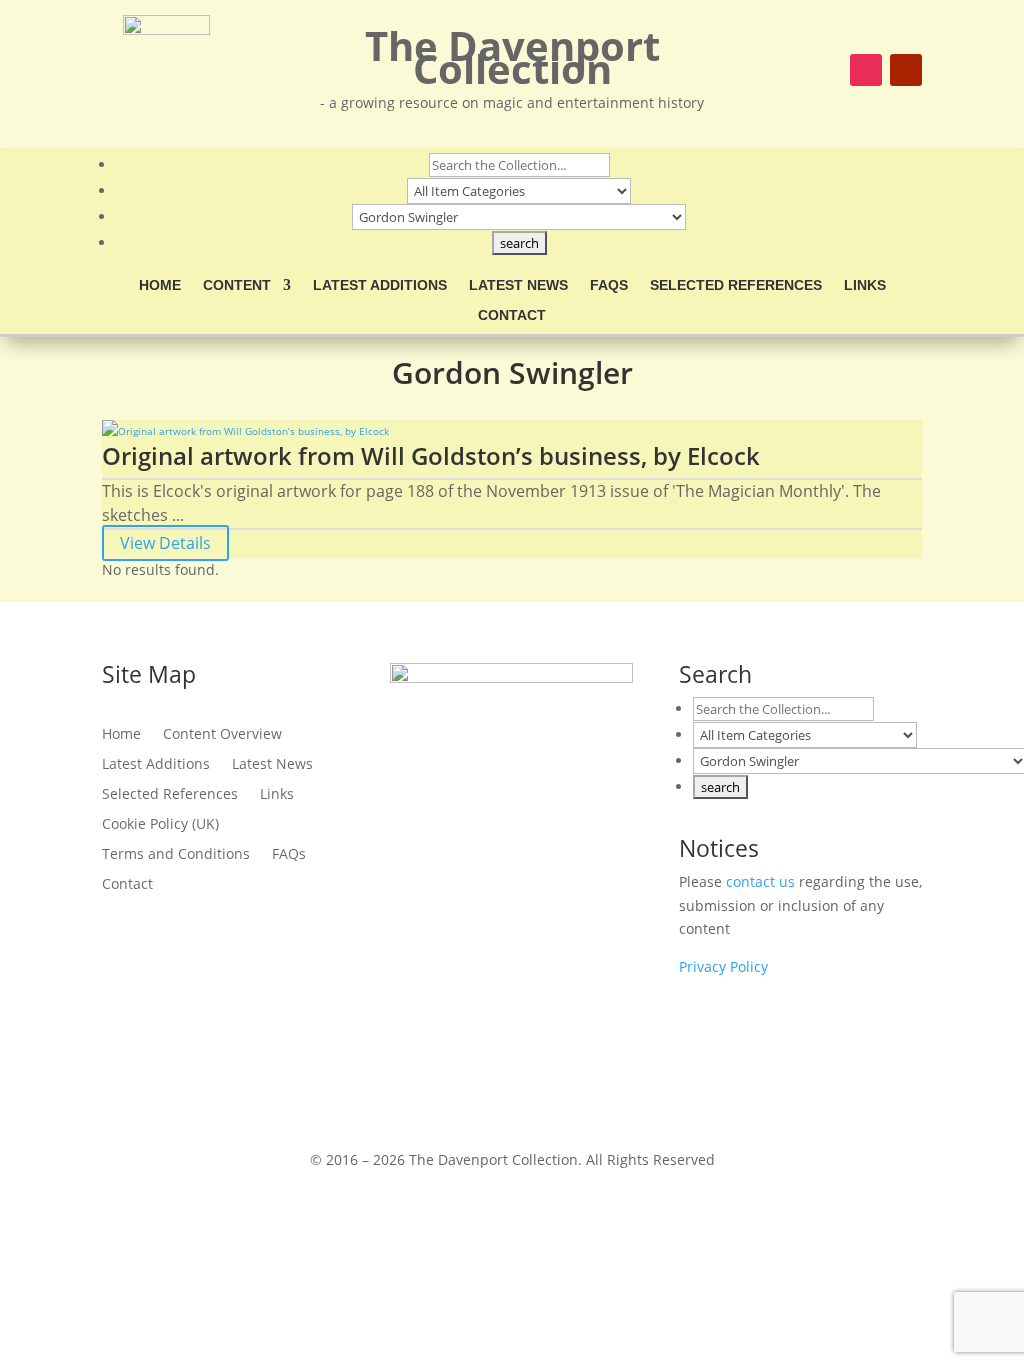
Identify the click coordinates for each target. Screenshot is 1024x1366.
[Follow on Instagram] (866, 70)
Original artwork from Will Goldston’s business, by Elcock (431, 455)
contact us (760, 881)
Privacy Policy (723, 966)
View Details (165, 543)
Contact (512, 315)
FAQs (609, 285)
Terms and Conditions (176, 855)
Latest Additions (380, 285)
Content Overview (222, 735)
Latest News (518, 285)
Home (160, 285)
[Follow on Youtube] (906, 70)
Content (237, 285)
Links (865, 285)
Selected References (736, 285)
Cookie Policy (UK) (160, 825)
